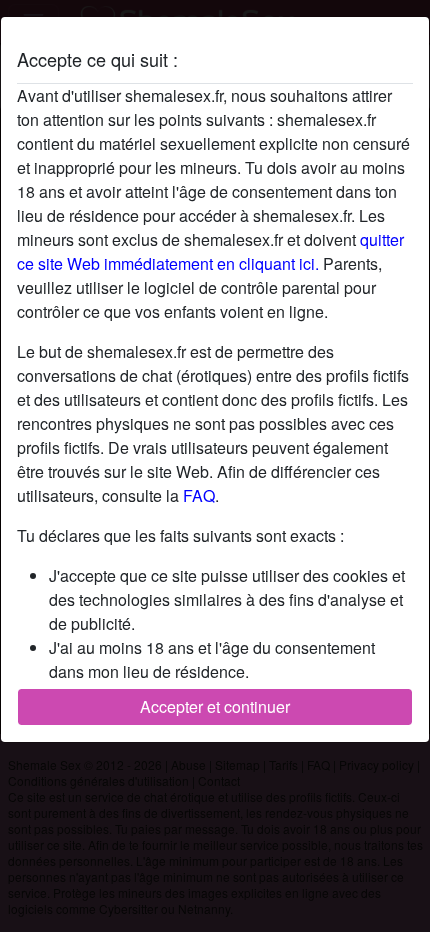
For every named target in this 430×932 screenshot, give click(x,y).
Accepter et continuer (215, 706)
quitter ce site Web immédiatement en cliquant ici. (210, 251)
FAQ (199, 495)
